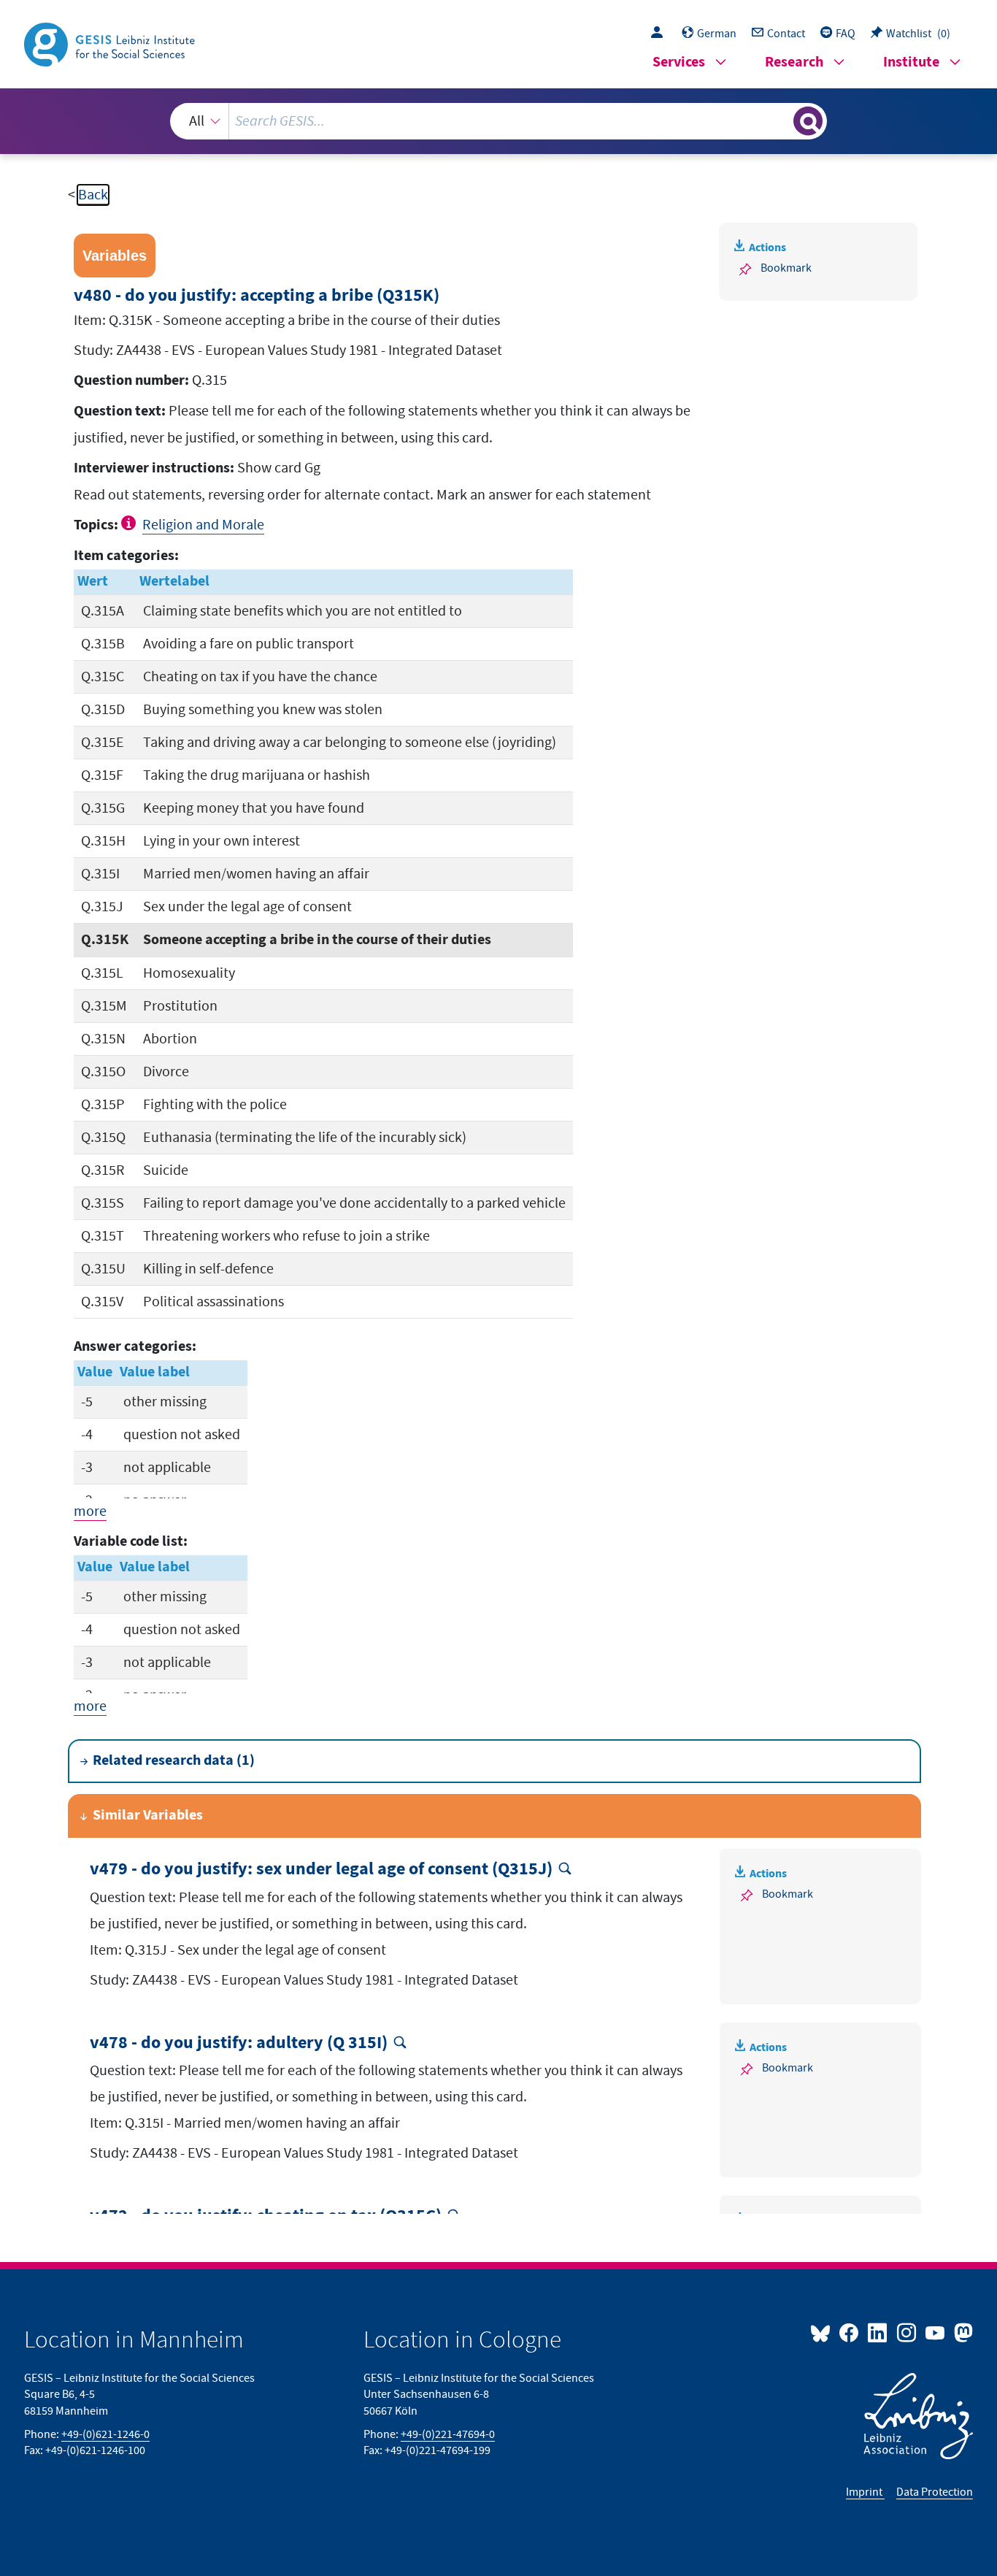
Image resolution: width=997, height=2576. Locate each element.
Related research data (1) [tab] (174, 1761)
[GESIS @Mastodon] (962, 2332)
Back (93, 195)
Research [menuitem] (794, 62)
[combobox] (499, 121)
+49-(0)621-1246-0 (105, 2434)
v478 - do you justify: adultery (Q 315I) (239, 2043)
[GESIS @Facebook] (850, 2332)
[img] (130, 523)
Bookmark (786, 268)
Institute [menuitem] (911, 62)
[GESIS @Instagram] (907, 2332)
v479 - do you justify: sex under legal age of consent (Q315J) (321, 1870)
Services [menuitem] (679, 62)
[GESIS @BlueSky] (823, 2332)
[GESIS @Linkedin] (878, 2332)
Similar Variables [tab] (148, 1816)
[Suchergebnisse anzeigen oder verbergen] (808, 121)
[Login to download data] (661, 34)
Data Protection (935, 2492)
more (90, 1511)
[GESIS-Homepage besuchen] (111, 43)
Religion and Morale (203, 525)
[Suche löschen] (781, 120)
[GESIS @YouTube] (936, 2332)
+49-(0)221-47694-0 (448, 2434)
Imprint (865, 2492)
